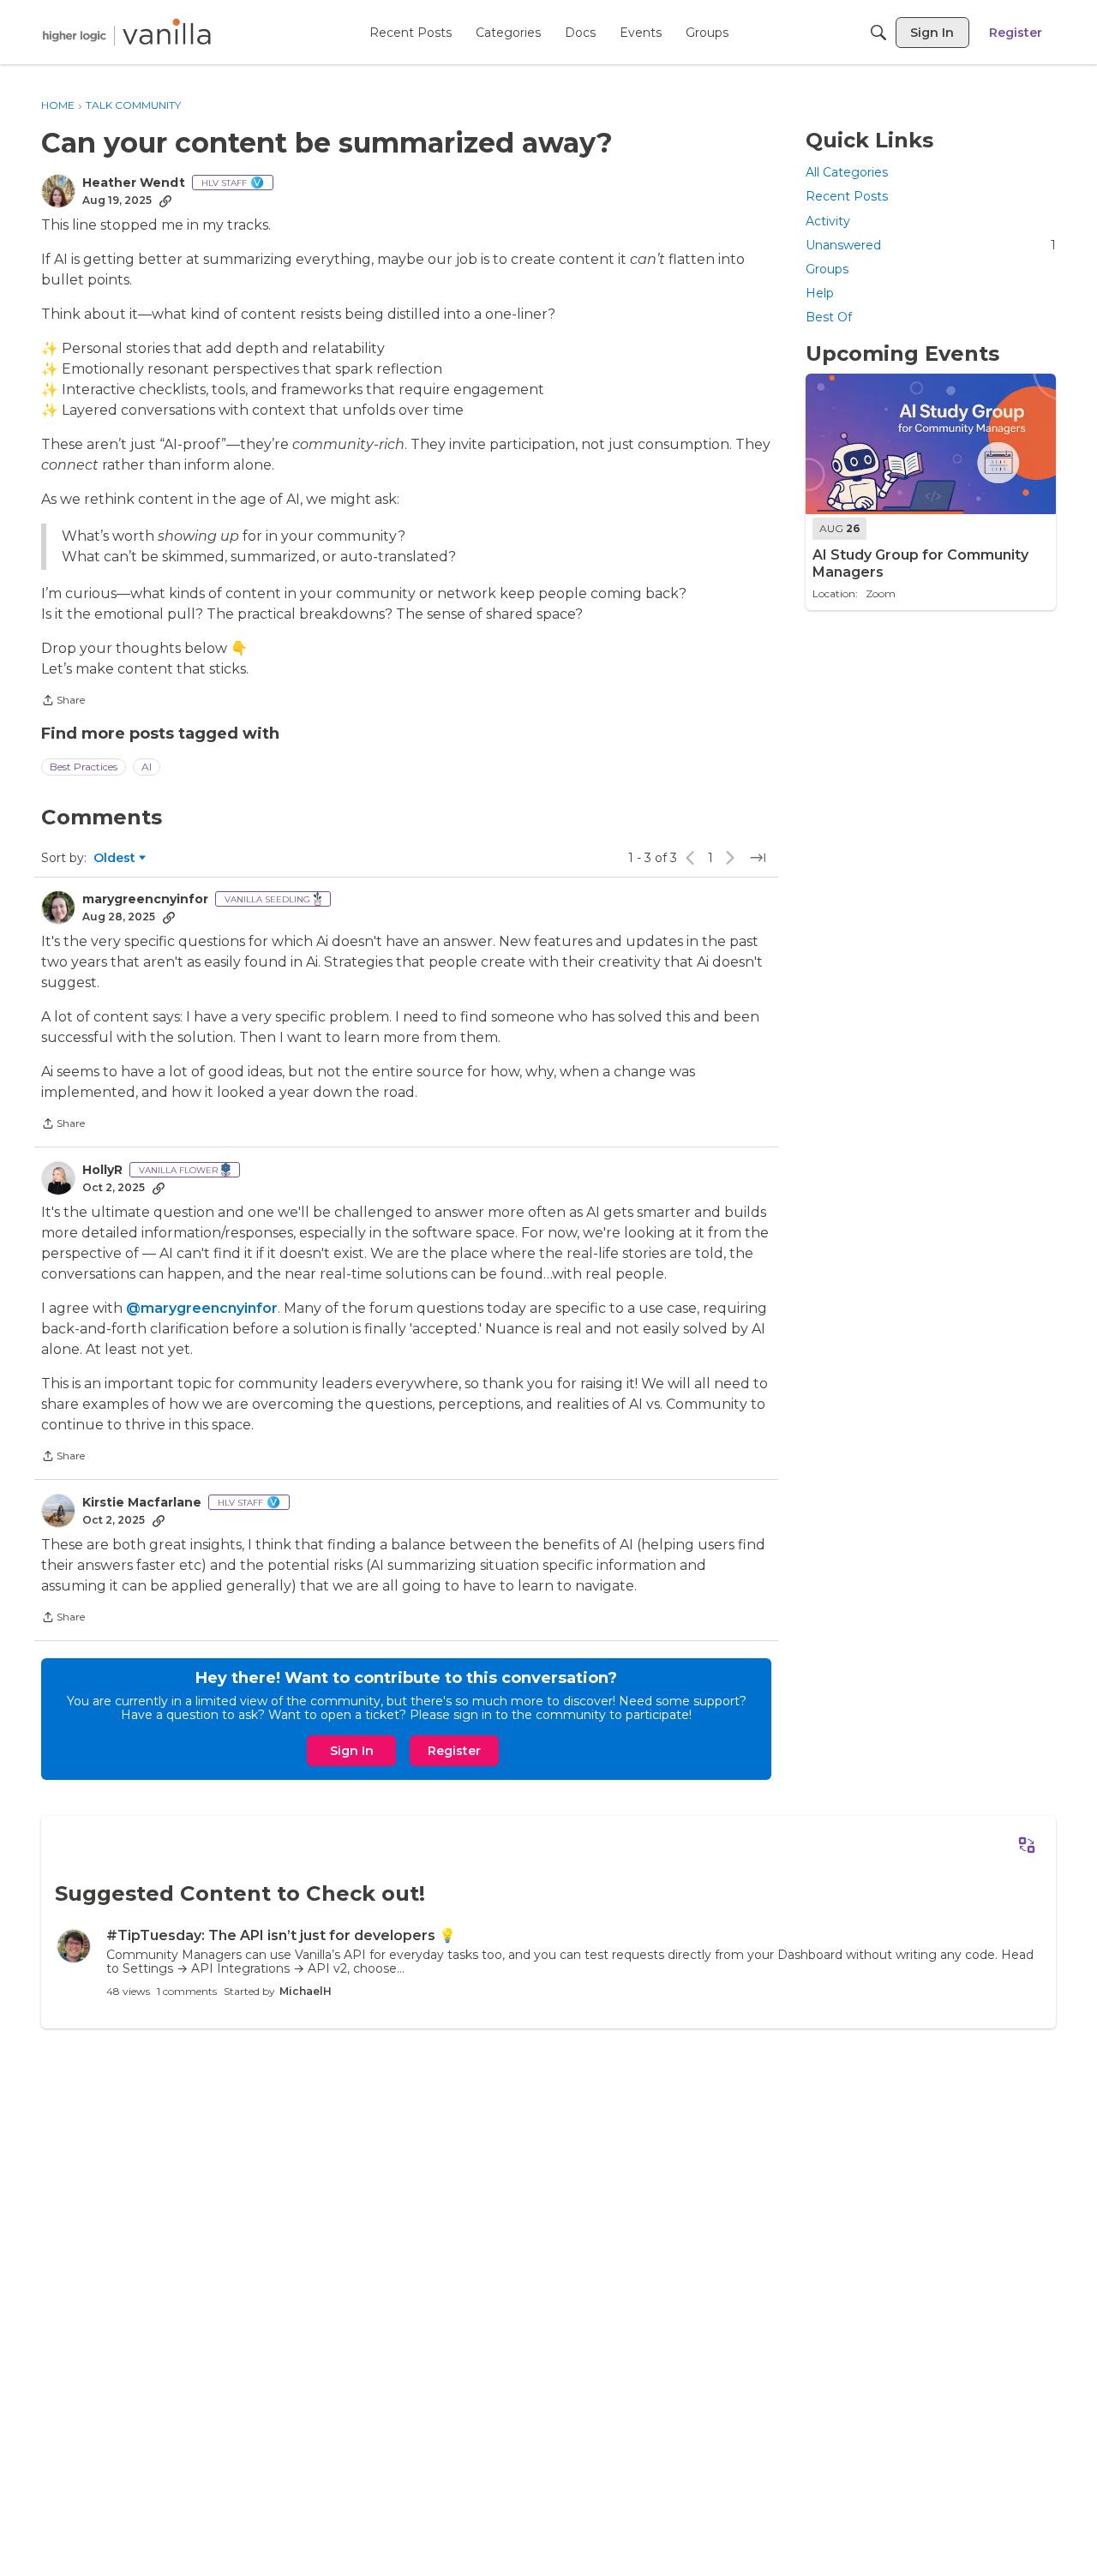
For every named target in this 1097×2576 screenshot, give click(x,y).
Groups (827, 268)
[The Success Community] (127, 32)
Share (63, 702)
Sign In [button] (352, 1751)
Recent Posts (847, 196)
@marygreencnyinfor (202, 1308)
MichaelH (306, 1991)
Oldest (116, 859)
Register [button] (454, 1751)
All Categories (847, 172)
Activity (828, 220)
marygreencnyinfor (145, 899)
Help (820, 293)
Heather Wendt (134, 183)
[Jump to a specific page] (758, 858)
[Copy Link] (165, 201)
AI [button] (147, 767)
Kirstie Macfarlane (142, 1503)
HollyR (102, 1170)
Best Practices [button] (84, 767)
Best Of (829, 317)
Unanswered (931, 244)
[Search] (878, 33)
